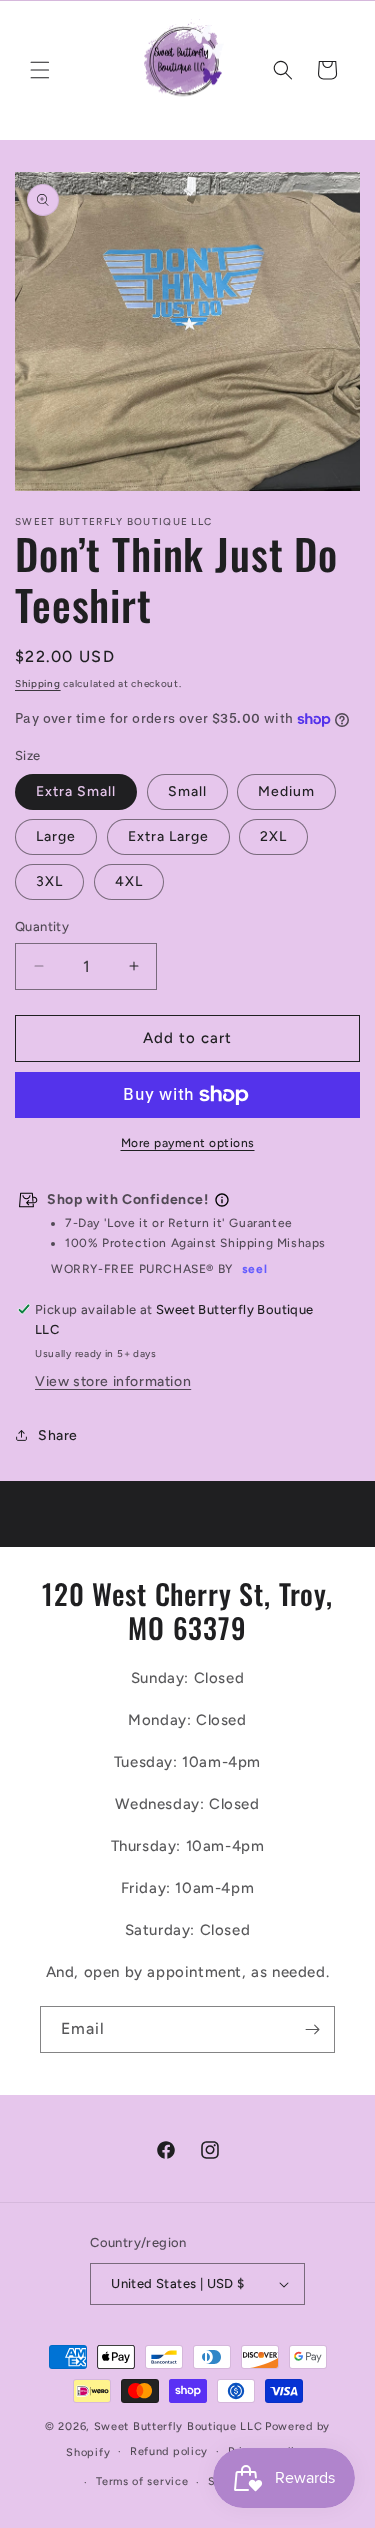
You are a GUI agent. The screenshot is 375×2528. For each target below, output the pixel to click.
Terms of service (142, 2481)
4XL (129, 881)
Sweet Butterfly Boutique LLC (178, 2426)
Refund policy (169, 2451)
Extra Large (168, 836)
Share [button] (58, 1435)
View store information (113, 1381)
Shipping (38, 683)
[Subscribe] (312, 2029)
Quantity (42, 926)
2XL (273, 836)
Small (187, 791)
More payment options (188, 1143)
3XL (49, 881)
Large (56, 836)
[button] (40, 70)
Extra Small (76, 791)
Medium (286, 791)
